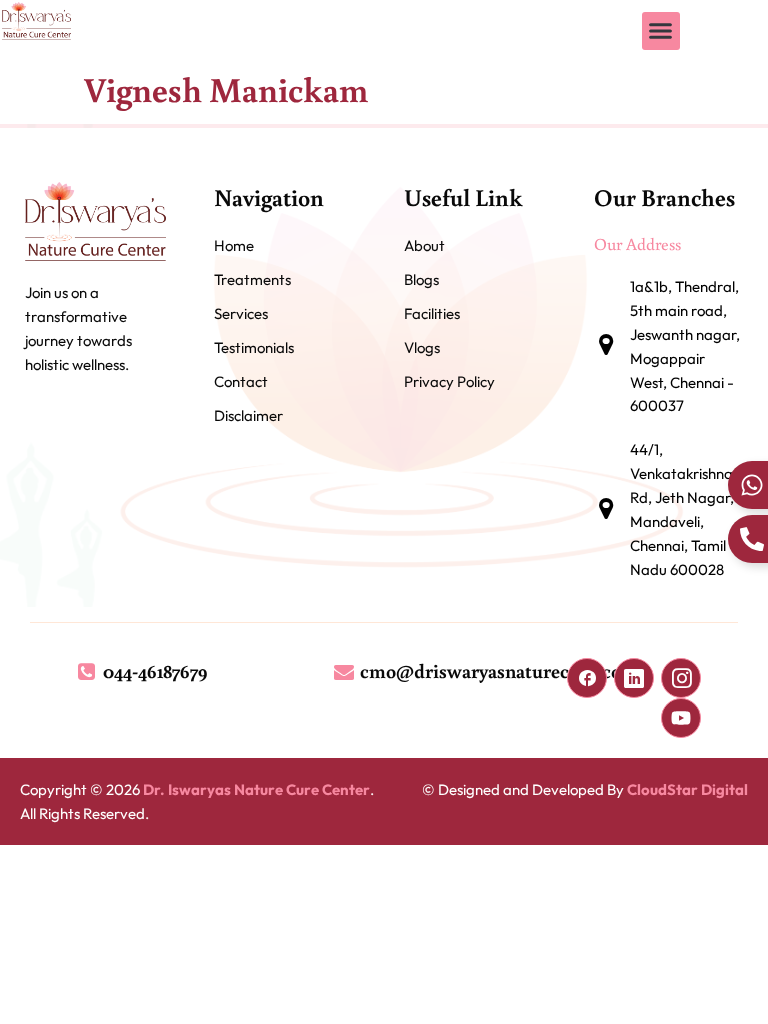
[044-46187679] (87, 671)
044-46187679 (155, 670)
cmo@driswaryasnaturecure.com (499, 670)
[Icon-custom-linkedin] (634, 678)
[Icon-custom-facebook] (587, 678)
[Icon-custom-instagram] (681, 678)
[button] (661, 31)
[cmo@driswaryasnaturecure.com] (344, 671)
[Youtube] (681, 718)
